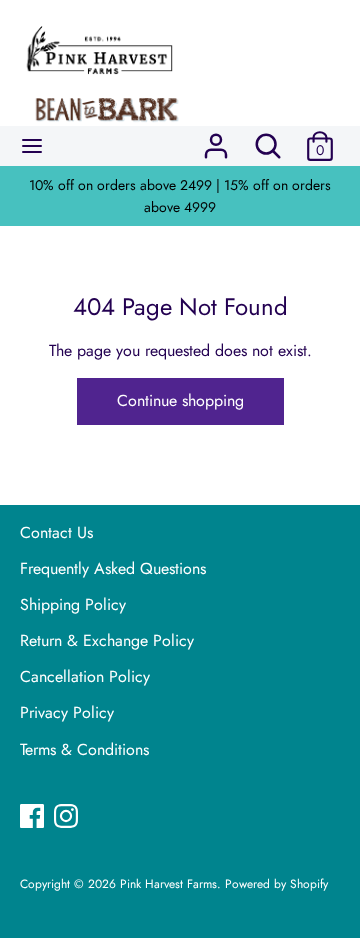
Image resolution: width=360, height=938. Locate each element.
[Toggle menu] (32, 146)
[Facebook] (34, 818)
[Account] (216, 138)
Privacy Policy (67, 712)
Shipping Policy (73, 604)
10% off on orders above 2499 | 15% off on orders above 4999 (180, 196)
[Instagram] (68, 818)
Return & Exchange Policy (107, 640)
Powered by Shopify (276, 884)
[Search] (268, 138)
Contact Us (56, 532)
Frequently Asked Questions (113, 568)
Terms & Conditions (84, 749)
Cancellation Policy (85, 676)
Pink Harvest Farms (168, 884)
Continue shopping (180, 400)
